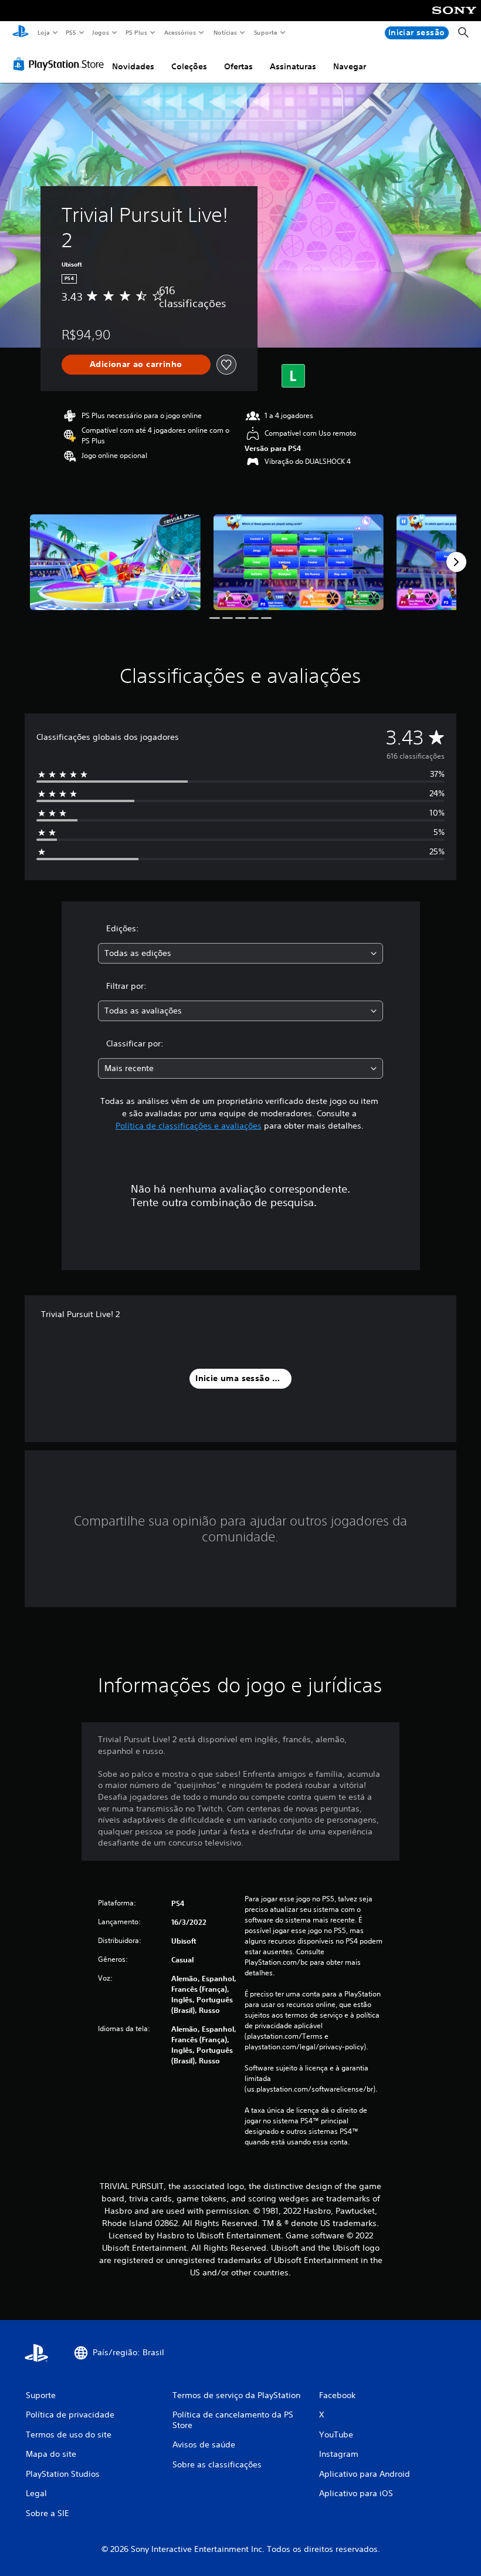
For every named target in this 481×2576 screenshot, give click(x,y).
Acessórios (180, 32)
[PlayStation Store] (61, 64)
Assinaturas (293, 66)
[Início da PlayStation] (21, 33)
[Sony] (454, 18)
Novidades (133, 66)
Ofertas (238, 66)
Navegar (350, 66)
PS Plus (137, 32)
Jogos (101, 32)
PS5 (71, 32)
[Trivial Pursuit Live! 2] (115, 562)
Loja (43, 32)
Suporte (266, 32)
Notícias (226, 32)
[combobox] (240, 953)
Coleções (189, 66)
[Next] (456, 562)
